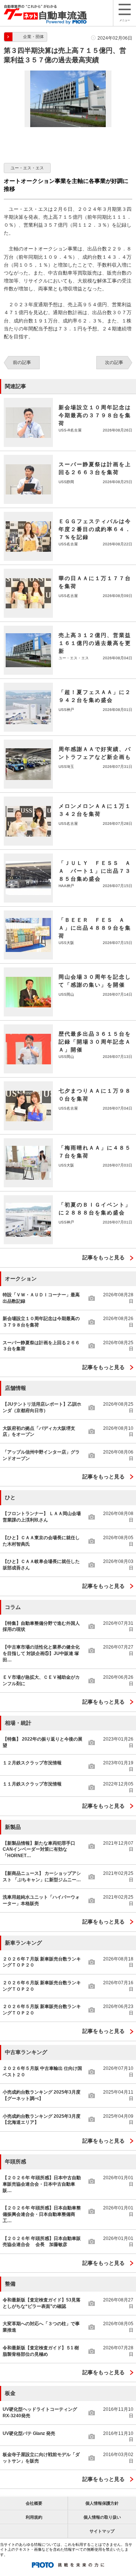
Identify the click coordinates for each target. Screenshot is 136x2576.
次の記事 (114, 362)
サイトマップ (102, 2531)
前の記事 (22, 362)
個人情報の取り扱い (102, 2517)
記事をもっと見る (104, 1257)
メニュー (125, 20)
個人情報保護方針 (102, 2503)
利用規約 (34, 2517)
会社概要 (34, 2503)
